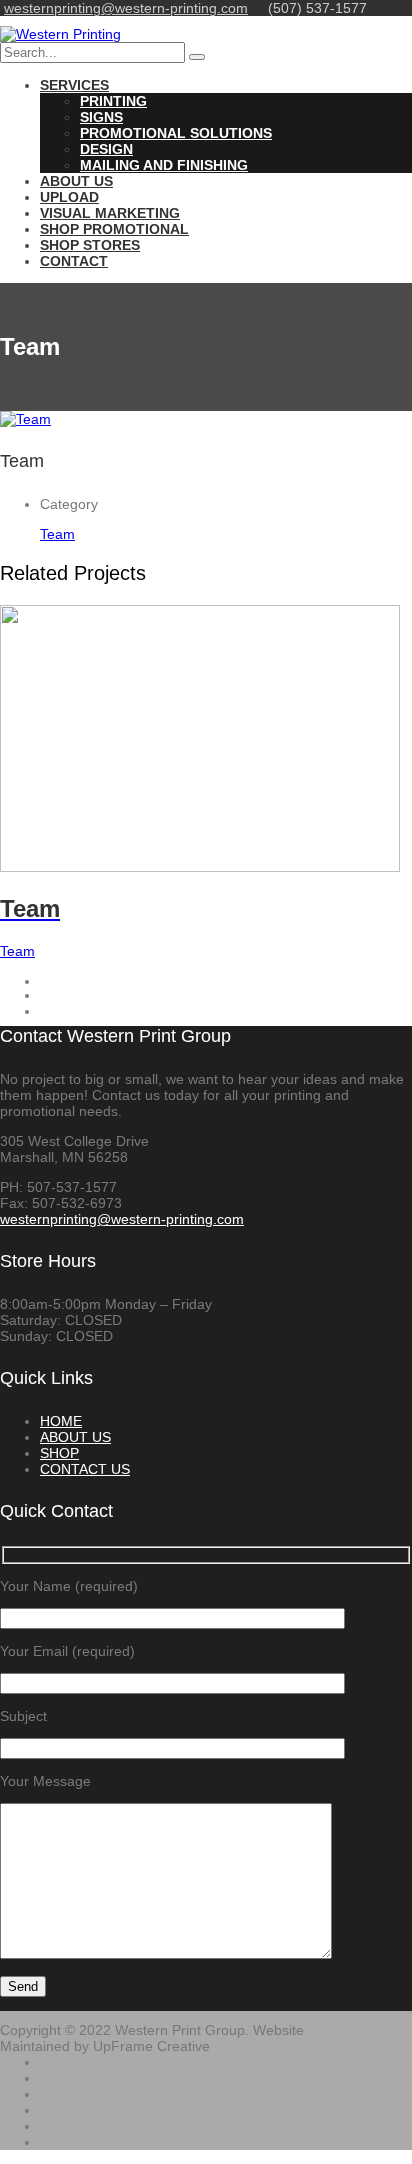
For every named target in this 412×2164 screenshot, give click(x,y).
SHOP (59, 1453)
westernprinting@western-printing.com (126, 8)
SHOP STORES (90, 245)
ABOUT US (76, 181)
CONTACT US (85, 1469)
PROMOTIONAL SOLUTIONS (176, 133)
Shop (56, 2126)
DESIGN (106, 149)
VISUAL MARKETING (110, 213)
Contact (64, 2142)
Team (57, 534)
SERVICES (74, 85)
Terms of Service (93, 2094)
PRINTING (113, 101)
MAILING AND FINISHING (164, 165)
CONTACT (74, 261)
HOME (61, 1421)
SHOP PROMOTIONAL (114, 229)
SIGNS (101, 117)
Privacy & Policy (90, 2110)
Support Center (88, 2078)
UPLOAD (69, 197)
